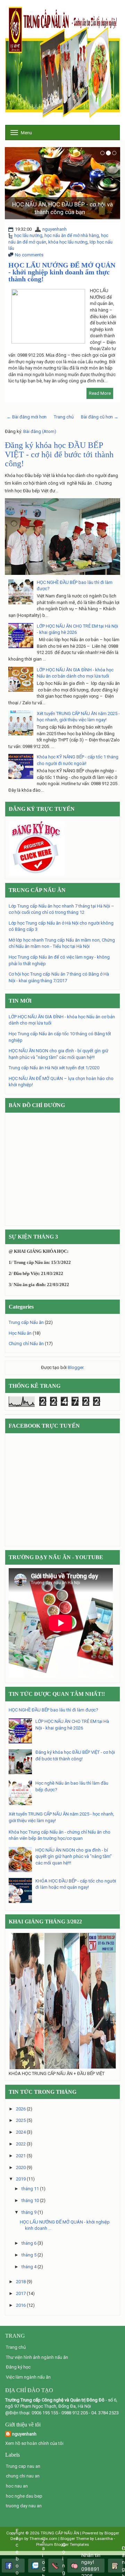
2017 (21, 2293)
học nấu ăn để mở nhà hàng (72, 235)
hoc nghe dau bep (24, 2496)
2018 (21, 2282)
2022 (21, 2144)
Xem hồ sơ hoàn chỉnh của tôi (34, 2443)
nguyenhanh (55, 229)
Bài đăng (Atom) (40, 431)
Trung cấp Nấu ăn (26, 1322)
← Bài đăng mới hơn (27, 417)
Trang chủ (64, 417)
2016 (21, 2305)
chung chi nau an (23, 2476)
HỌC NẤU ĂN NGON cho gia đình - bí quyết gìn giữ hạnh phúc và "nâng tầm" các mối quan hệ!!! (74, 1856)
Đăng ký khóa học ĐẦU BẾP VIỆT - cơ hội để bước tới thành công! (59, 454)
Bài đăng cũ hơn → (100, 417)
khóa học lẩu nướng (68, 242)
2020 (21, 2167)
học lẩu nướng (28, 235)
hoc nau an (17, 2486)
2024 (21, 2132)
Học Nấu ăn (20, 1333)
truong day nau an (24, 2506)
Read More (100, 393)
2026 (21, 2109)
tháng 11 (30, 2189)
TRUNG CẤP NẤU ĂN (60, 2533)
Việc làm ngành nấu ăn (28, 2377)
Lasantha (104, 2539)
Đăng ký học (18, 2367)
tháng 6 (29, 2243)
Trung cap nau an (23, 2466)
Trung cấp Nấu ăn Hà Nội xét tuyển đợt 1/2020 (54, 1068)
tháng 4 (29, 2267)
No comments (29, 255)
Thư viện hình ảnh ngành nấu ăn (37, 2357)
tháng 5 (29, 2255)
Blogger (76, 1367)
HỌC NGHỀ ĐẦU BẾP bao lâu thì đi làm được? (53, 1710)
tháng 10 (30, 2200)
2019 (21, 2179)
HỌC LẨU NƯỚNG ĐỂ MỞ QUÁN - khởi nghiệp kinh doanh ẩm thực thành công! (62, 272)
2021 (21, 2156)
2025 (21, 2120)
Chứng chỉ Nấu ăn (26, 1344)
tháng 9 (29, 2212)
